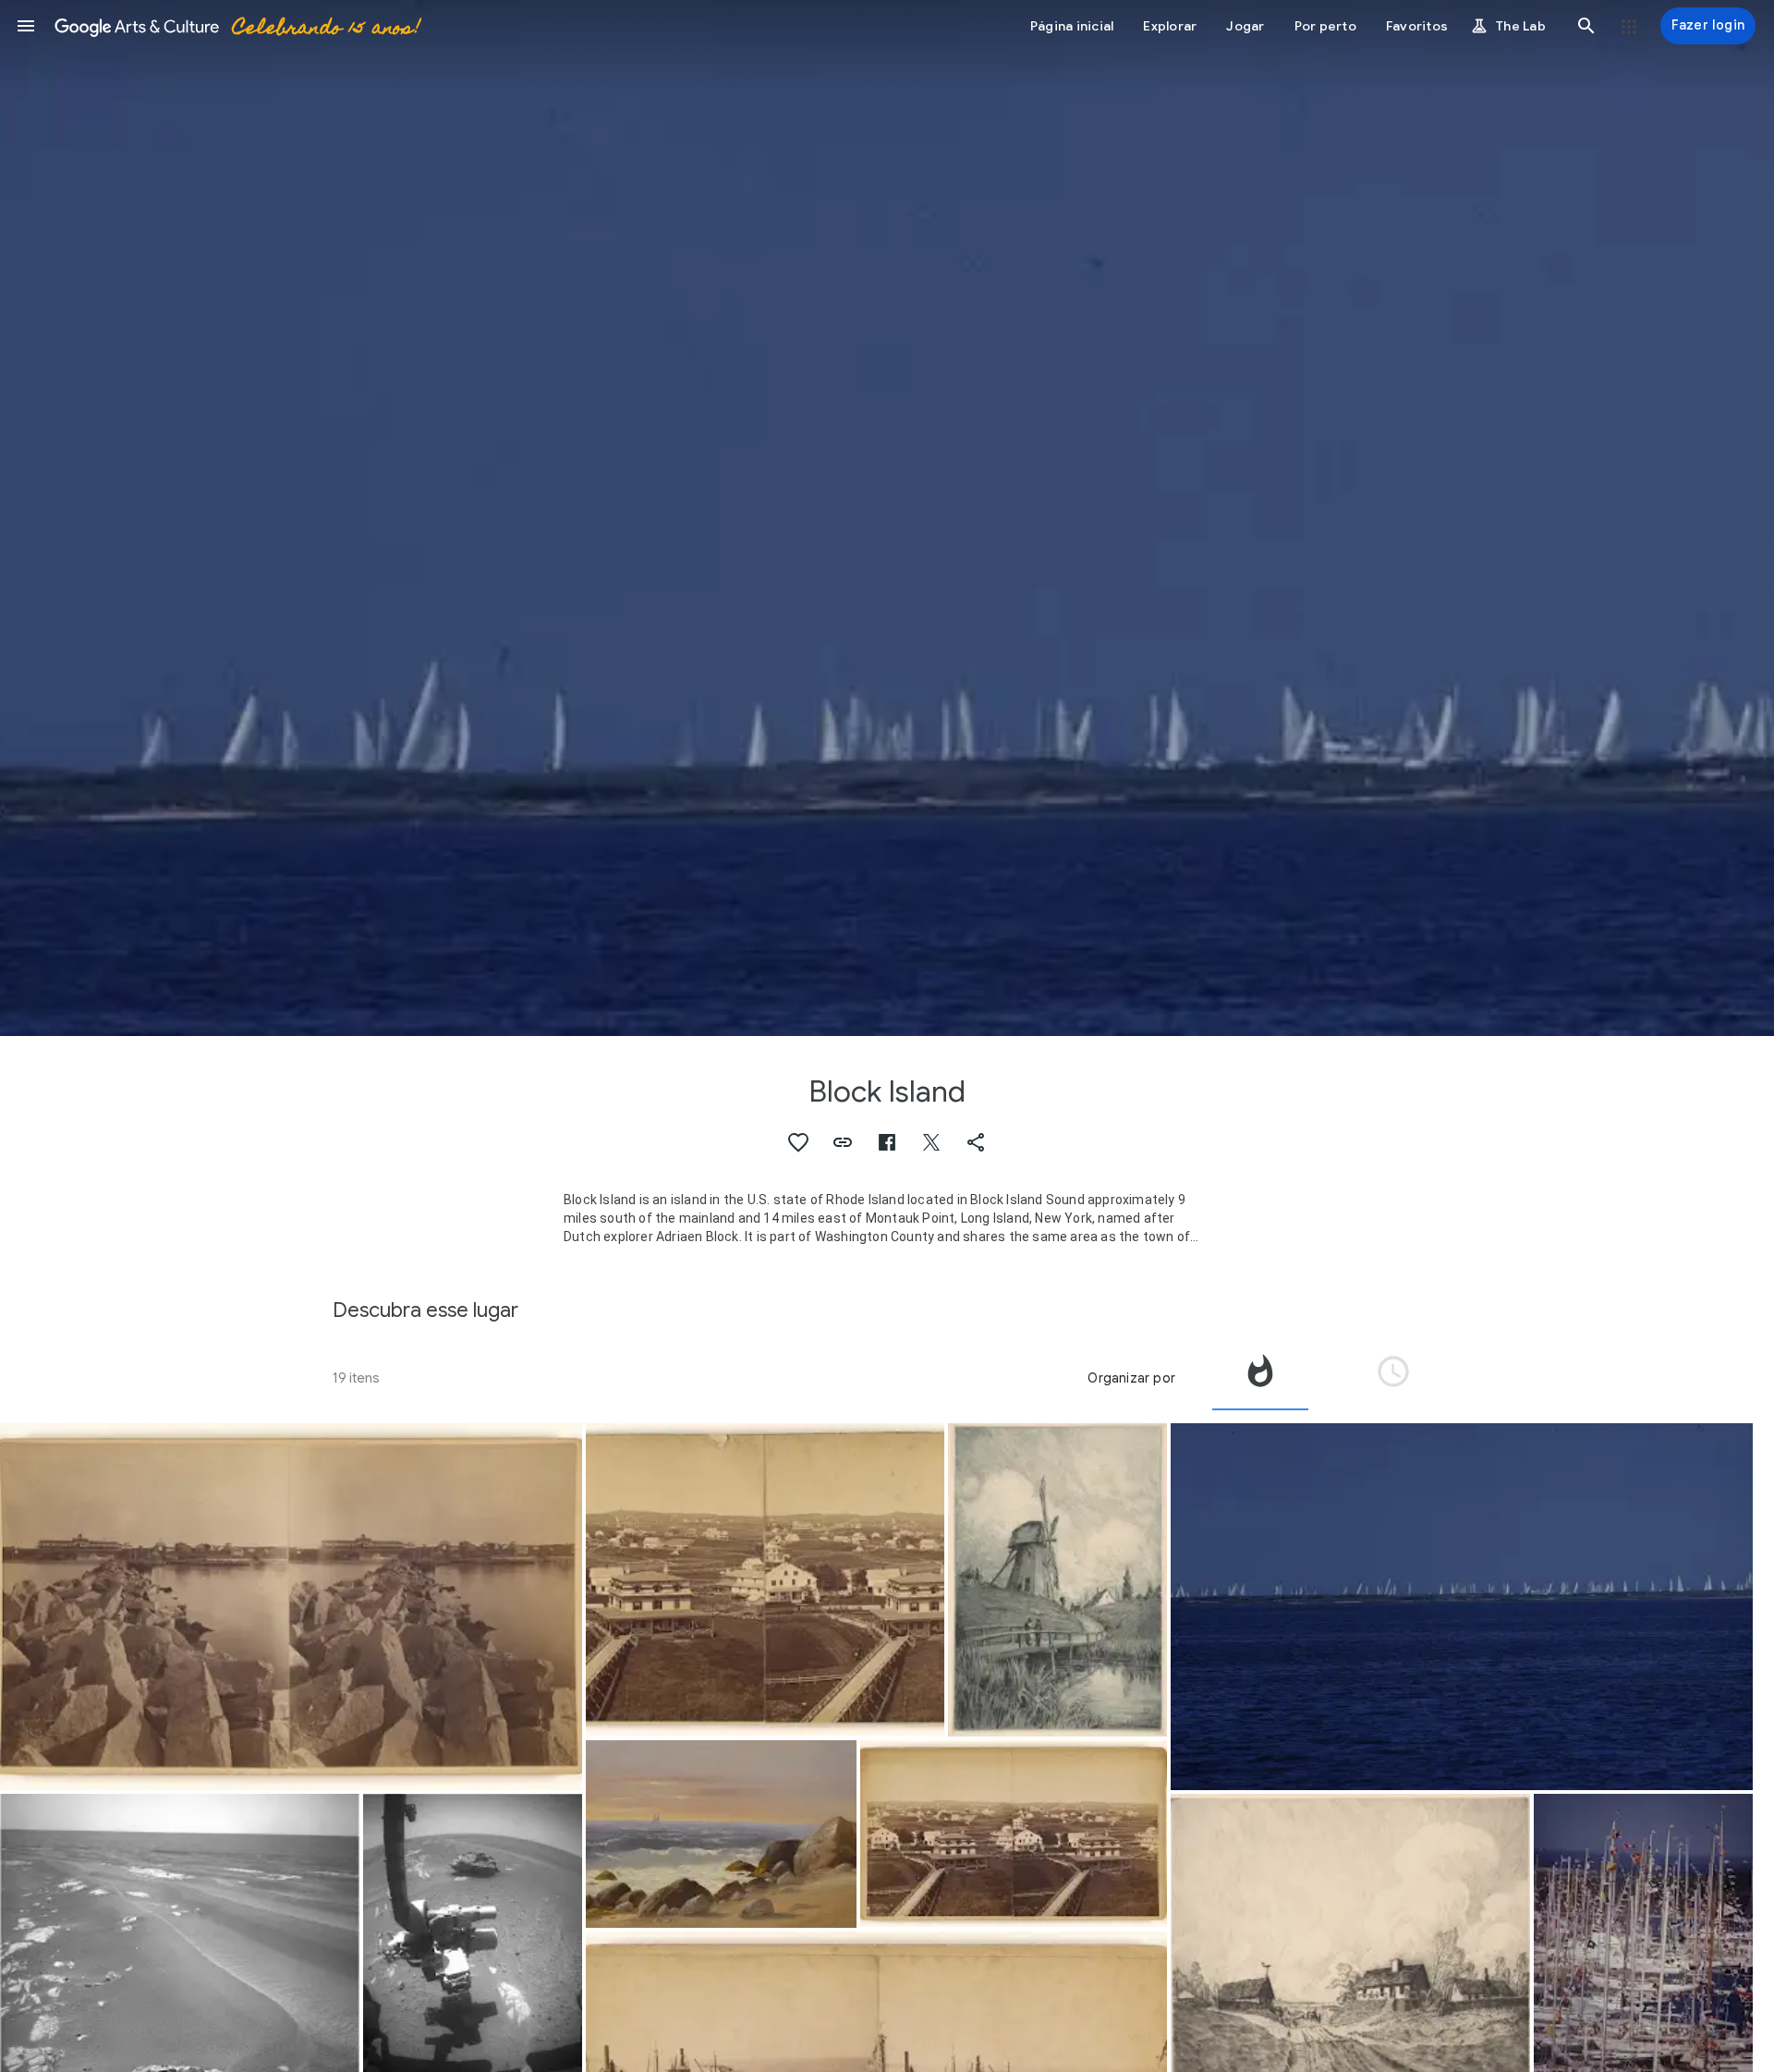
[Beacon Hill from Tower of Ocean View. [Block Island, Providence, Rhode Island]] (765, 1580)
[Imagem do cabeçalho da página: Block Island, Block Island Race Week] (887, 518)
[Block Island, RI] (722, 1834)
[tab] (1260, 1378)
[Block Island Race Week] (1462, 1607)
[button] (26, 26)
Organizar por (1131, 1378)
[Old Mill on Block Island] (1057, 1580)
